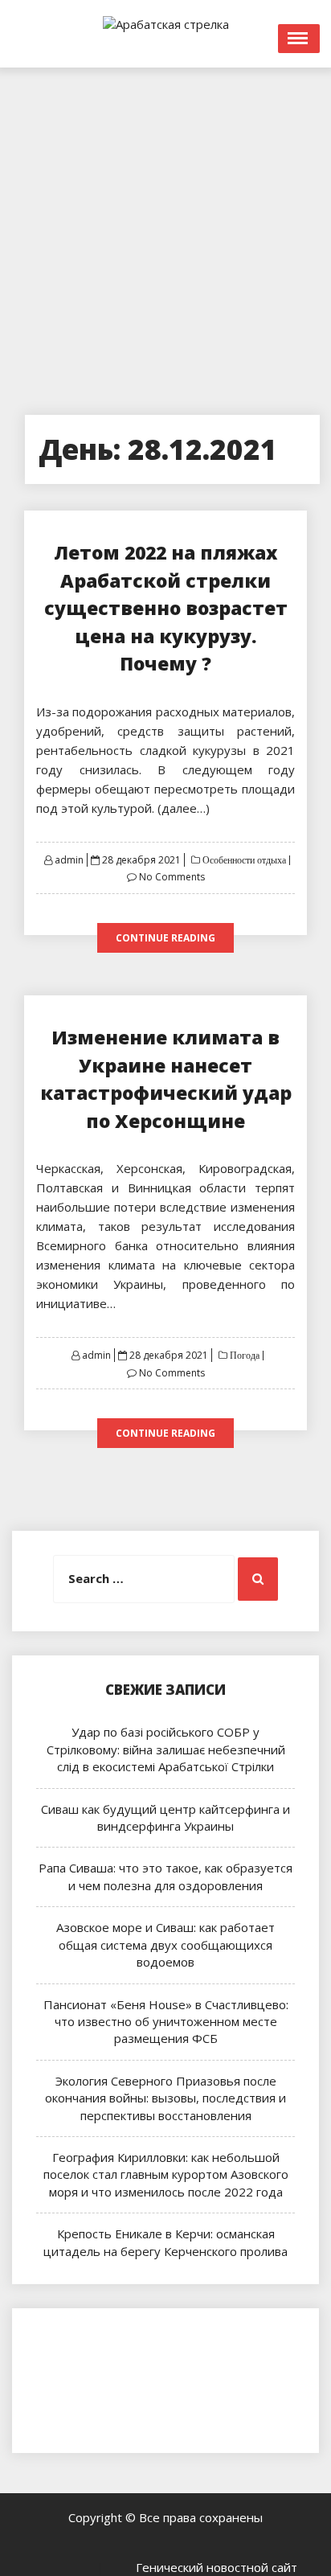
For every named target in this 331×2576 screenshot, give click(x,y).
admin (69, 860)
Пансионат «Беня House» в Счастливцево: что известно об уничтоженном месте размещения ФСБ (166, 2022)
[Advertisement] (165, 233)
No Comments (172, 877)
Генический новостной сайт (217, 2567)
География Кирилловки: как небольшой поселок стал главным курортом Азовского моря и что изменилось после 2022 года (166, 2174)
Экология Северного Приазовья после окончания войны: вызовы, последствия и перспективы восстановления (165, 2098)
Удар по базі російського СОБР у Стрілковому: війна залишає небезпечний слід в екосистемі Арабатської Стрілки (166, 1749)
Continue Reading (165, 938)
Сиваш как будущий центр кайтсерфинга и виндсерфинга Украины (165, 1817)
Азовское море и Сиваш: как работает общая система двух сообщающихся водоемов (165, 1944)
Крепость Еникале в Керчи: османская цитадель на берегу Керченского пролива (165, 2242)
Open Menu (299, 39)
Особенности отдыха (243, 860)
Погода (243, 1356)
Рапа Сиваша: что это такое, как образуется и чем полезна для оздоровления (165, 1876)
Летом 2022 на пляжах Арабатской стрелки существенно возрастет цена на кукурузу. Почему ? (166, 608)
